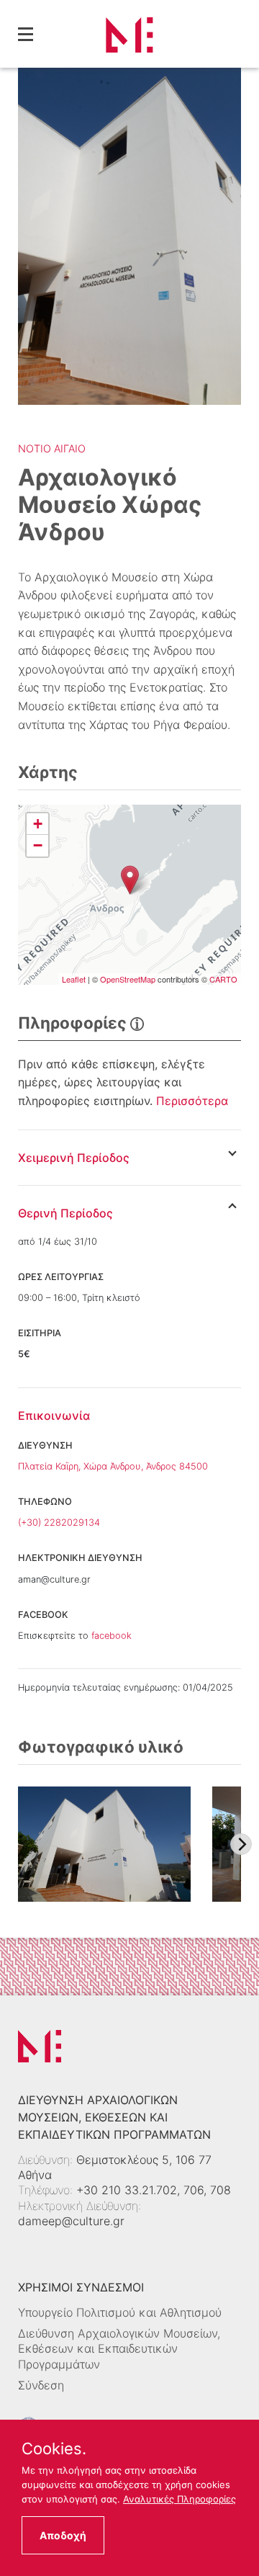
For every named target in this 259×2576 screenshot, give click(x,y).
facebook (112, 1636)
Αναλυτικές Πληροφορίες (180, 2499)
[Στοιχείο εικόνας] (104, 1844)
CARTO (223, 979)
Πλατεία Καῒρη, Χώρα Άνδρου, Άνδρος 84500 (113, 1466)
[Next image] (241, 1844)
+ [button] (38, 824)
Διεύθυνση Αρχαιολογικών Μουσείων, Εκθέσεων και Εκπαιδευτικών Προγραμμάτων (119, 2348)
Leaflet (74, 979)
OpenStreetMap (128, 979)
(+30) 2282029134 (59, 1522)
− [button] (38, 845)
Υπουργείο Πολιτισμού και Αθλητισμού (120, 2312)
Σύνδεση (41, 2385)
